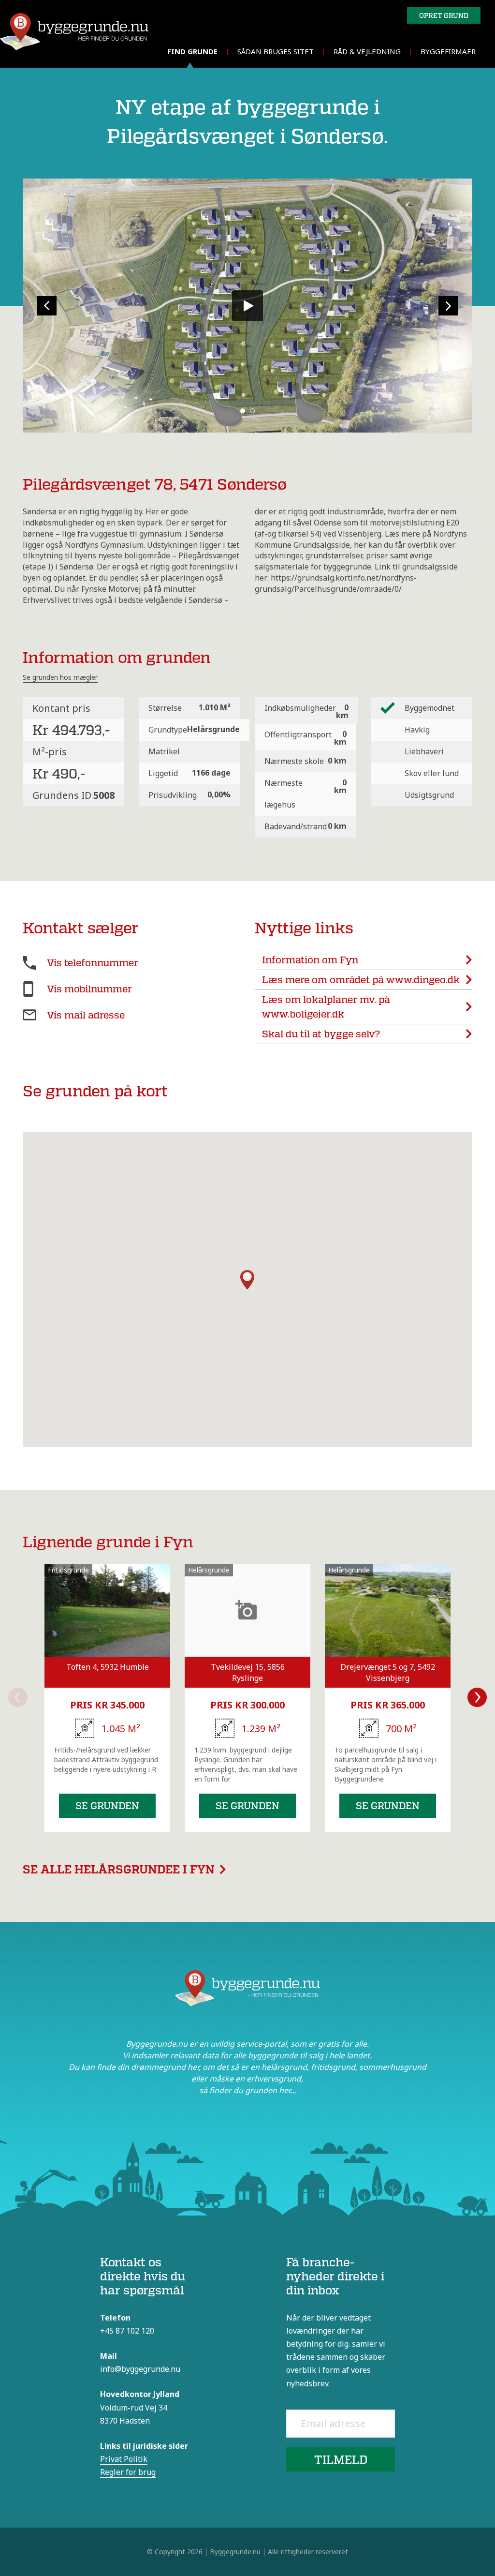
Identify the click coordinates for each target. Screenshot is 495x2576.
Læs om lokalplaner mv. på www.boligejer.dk (326, 1007)
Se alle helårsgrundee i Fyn (119, 1869)
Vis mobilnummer (89, 989)
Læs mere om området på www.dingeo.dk (361, 980)
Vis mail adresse (86, 1015)
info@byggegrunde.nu (140, 2369)
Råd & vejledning (367, 51)
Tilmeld (341, 2459)
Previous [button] (18, 1697)
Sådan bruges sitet (276, 51)
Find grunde (192, 51)
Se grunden (107, 1805)
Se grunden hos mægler (60, 677)
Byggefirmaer (448, 51)
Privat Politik (124, 2459)
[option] (107, 1698)
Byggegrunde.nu (235, 2552)
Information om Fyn (310, 960)
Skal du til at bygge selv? (321, 1034)
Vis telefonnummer (93, 963)
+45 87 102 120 (127, 2331)
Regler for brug (128, 2472)
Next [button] (477, 1697)
